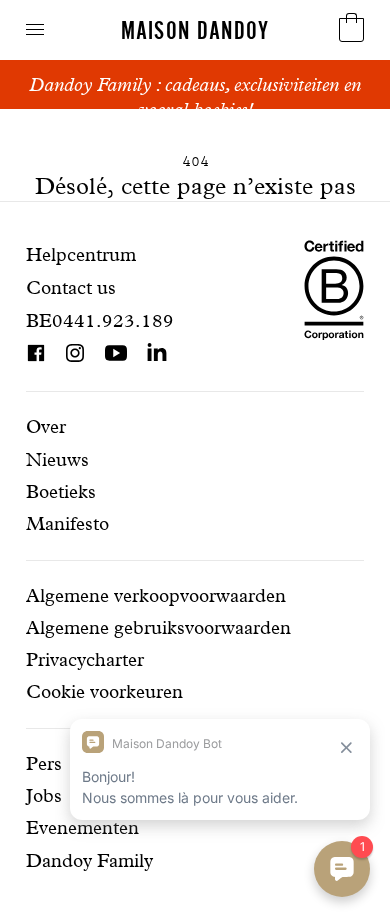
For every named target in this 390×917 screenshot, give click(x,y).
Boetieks (61, 491)
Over (46, 426)
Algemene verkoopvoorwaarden (156, 595)
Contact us (71, 287)
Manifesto (67, 523)
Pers (44, 763)
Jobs (44, 795)
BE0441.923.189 (100, 320)
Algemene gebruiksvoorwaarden (158, 627)
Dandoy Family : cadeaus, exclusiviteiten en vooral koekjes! (195, 97)
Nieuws (57, 459)
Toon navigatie (35, 29)
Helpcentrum (81, 254)
